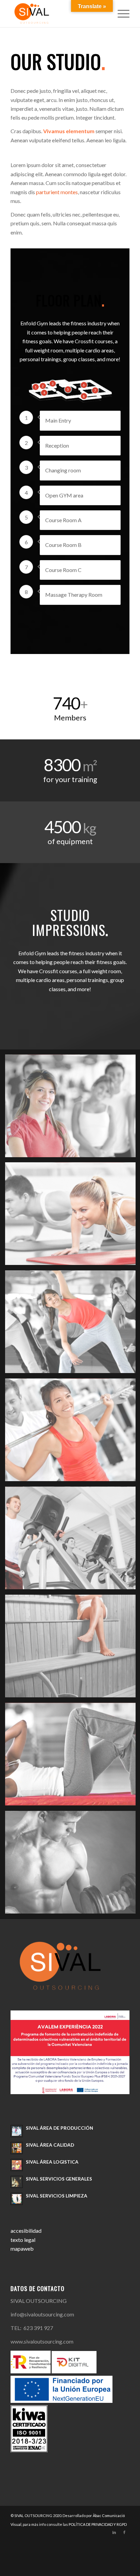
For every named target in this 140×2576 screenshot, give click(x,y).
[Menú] (120, 14)
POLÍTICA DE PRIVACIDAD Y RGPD (98, 2524)
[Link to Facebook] (124, 2532)
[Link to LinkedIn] (114, 2532)
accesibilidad (26, 2231)
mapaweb (22, 2248)
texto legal (23, 2240)
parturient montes (57, 192)
